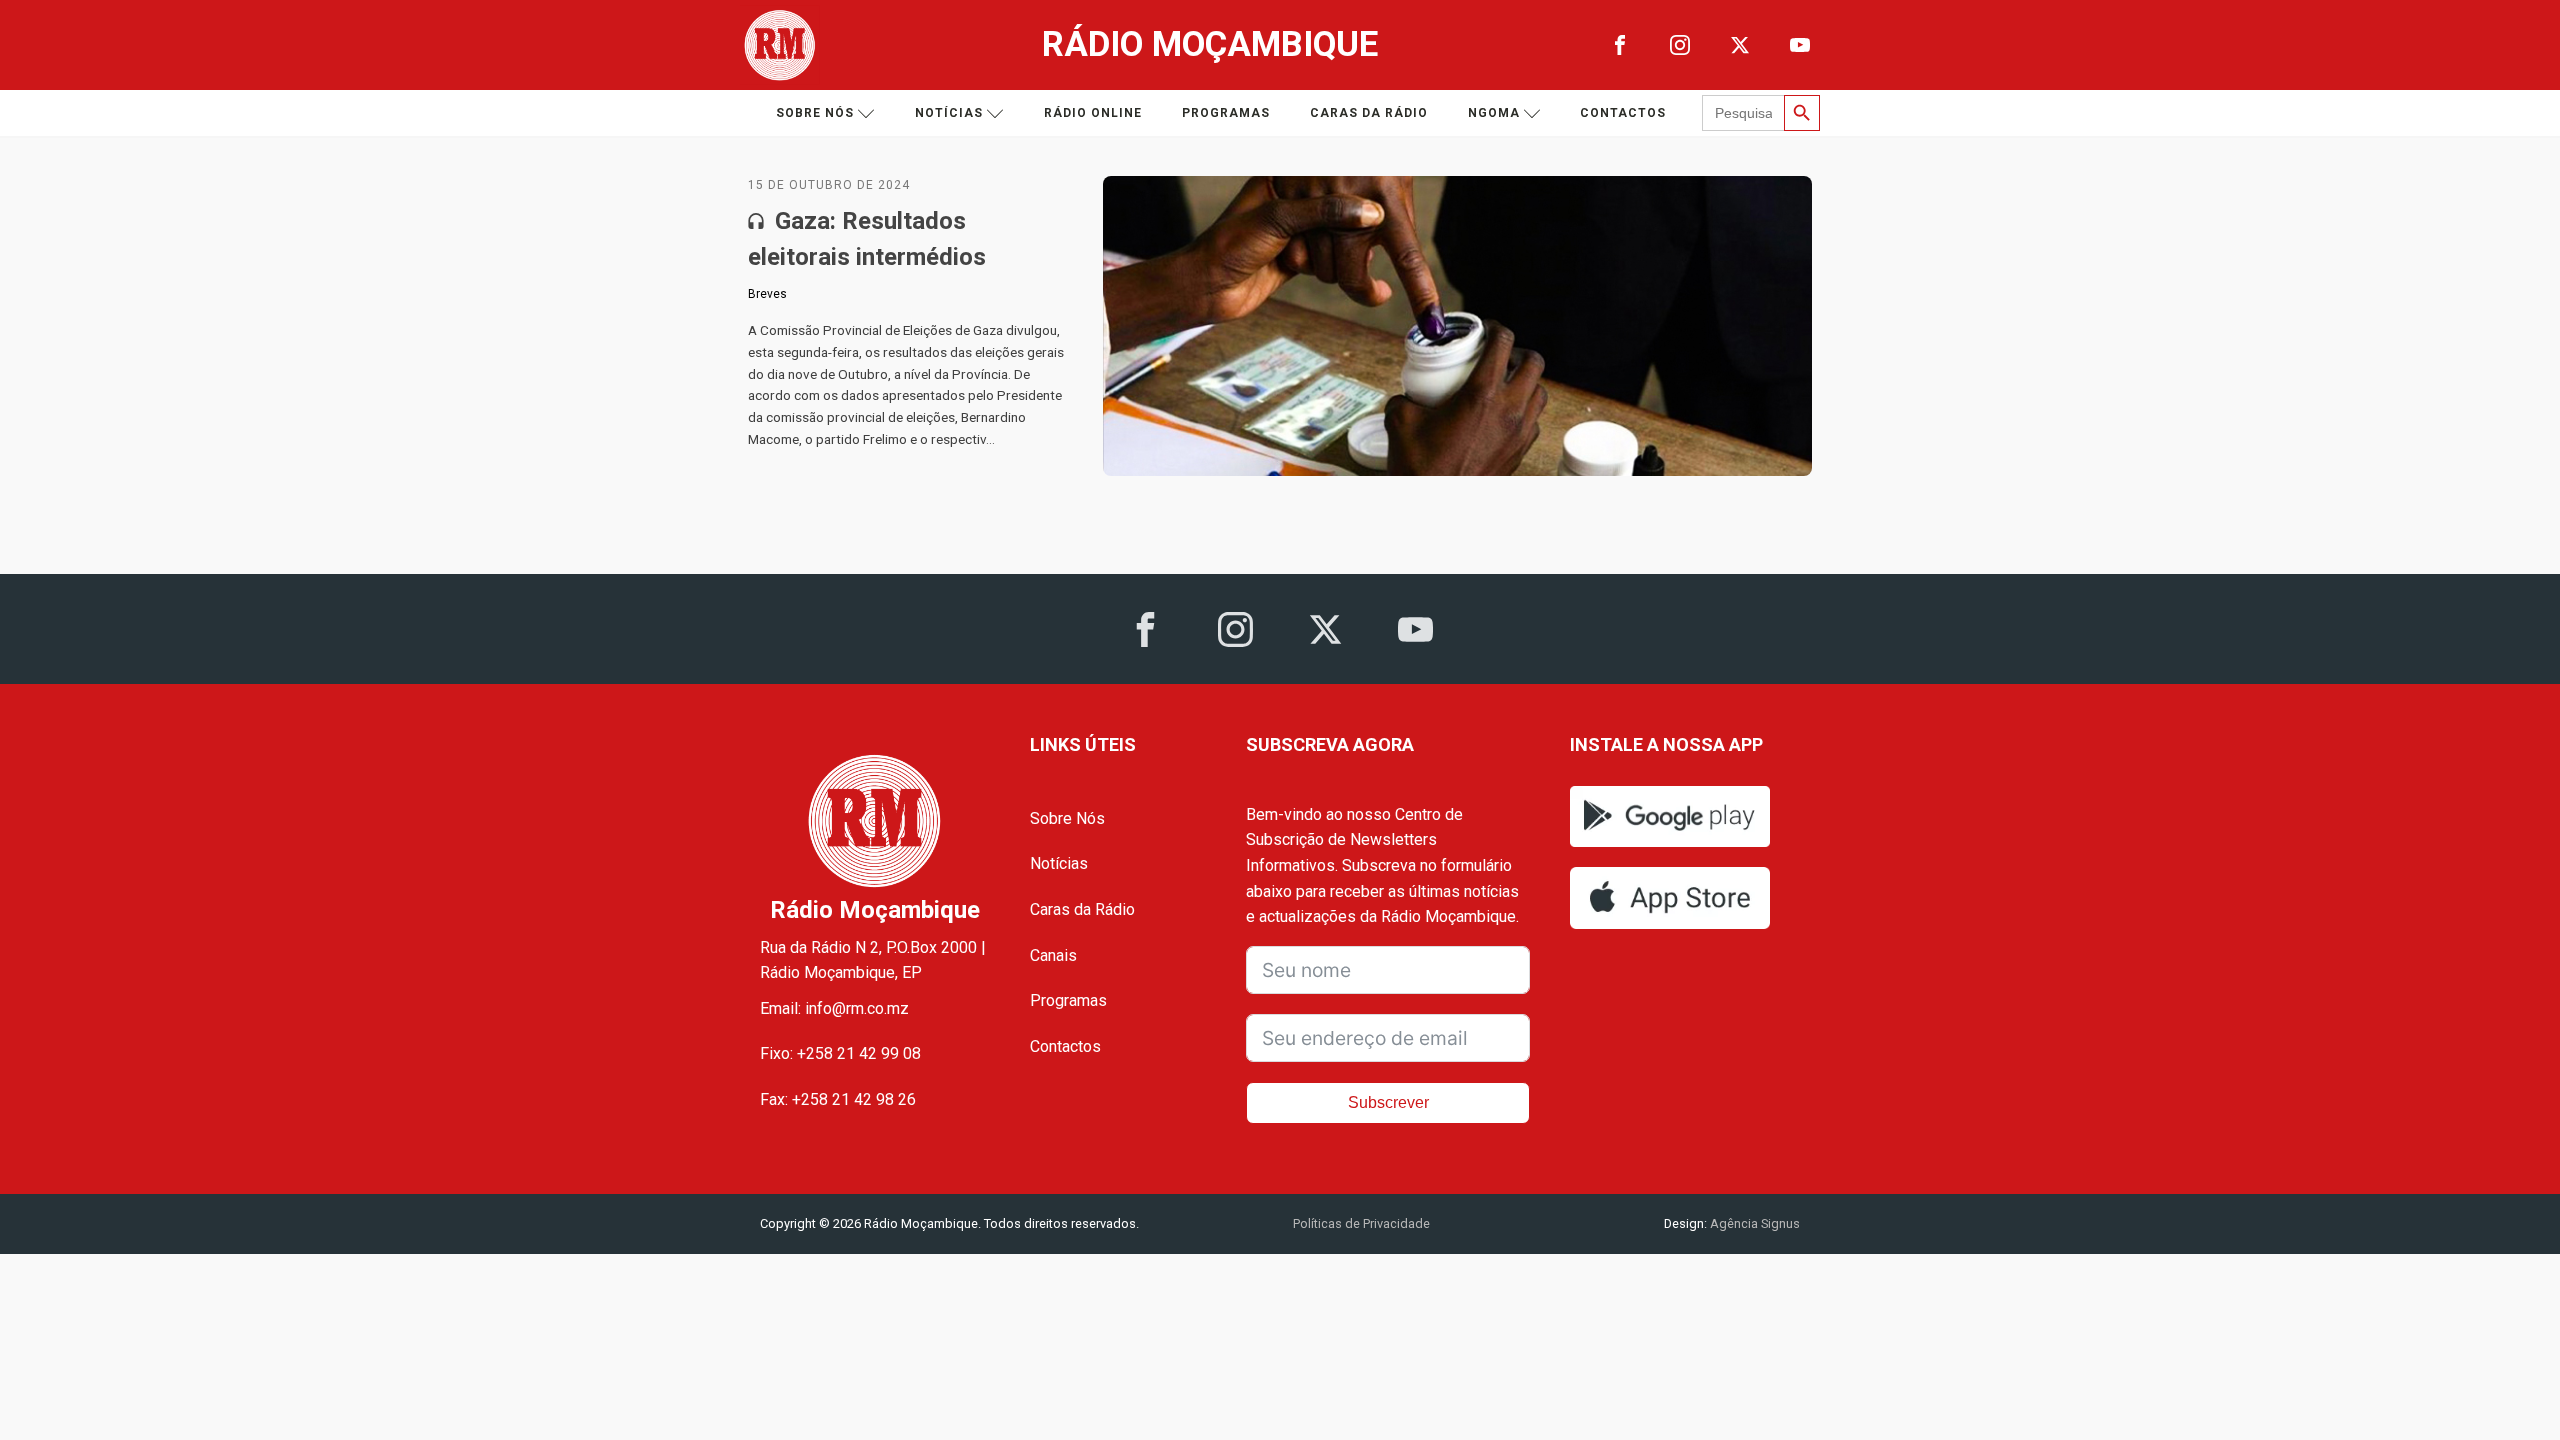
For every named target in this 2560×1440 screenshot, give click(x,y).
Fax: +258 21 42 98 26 (838, 1099)
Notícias (949, 113)
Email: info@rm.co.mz (834, 1008)
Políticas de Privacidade (1361, 1223)
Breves (767, 294)
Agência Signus (1753, 1223)
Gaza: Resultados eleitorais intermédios (867, 239)
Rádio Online (1093, 113)
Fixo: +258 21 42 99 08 (840, 1053)
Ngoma (1494, 113)
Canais (1053, 955)
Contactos (1623, 113)
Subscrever (1388, 1102)
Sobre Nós (1067, 818)
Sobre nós (815, 113)
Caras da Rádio (1369, 113)
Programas (1226, 113)
